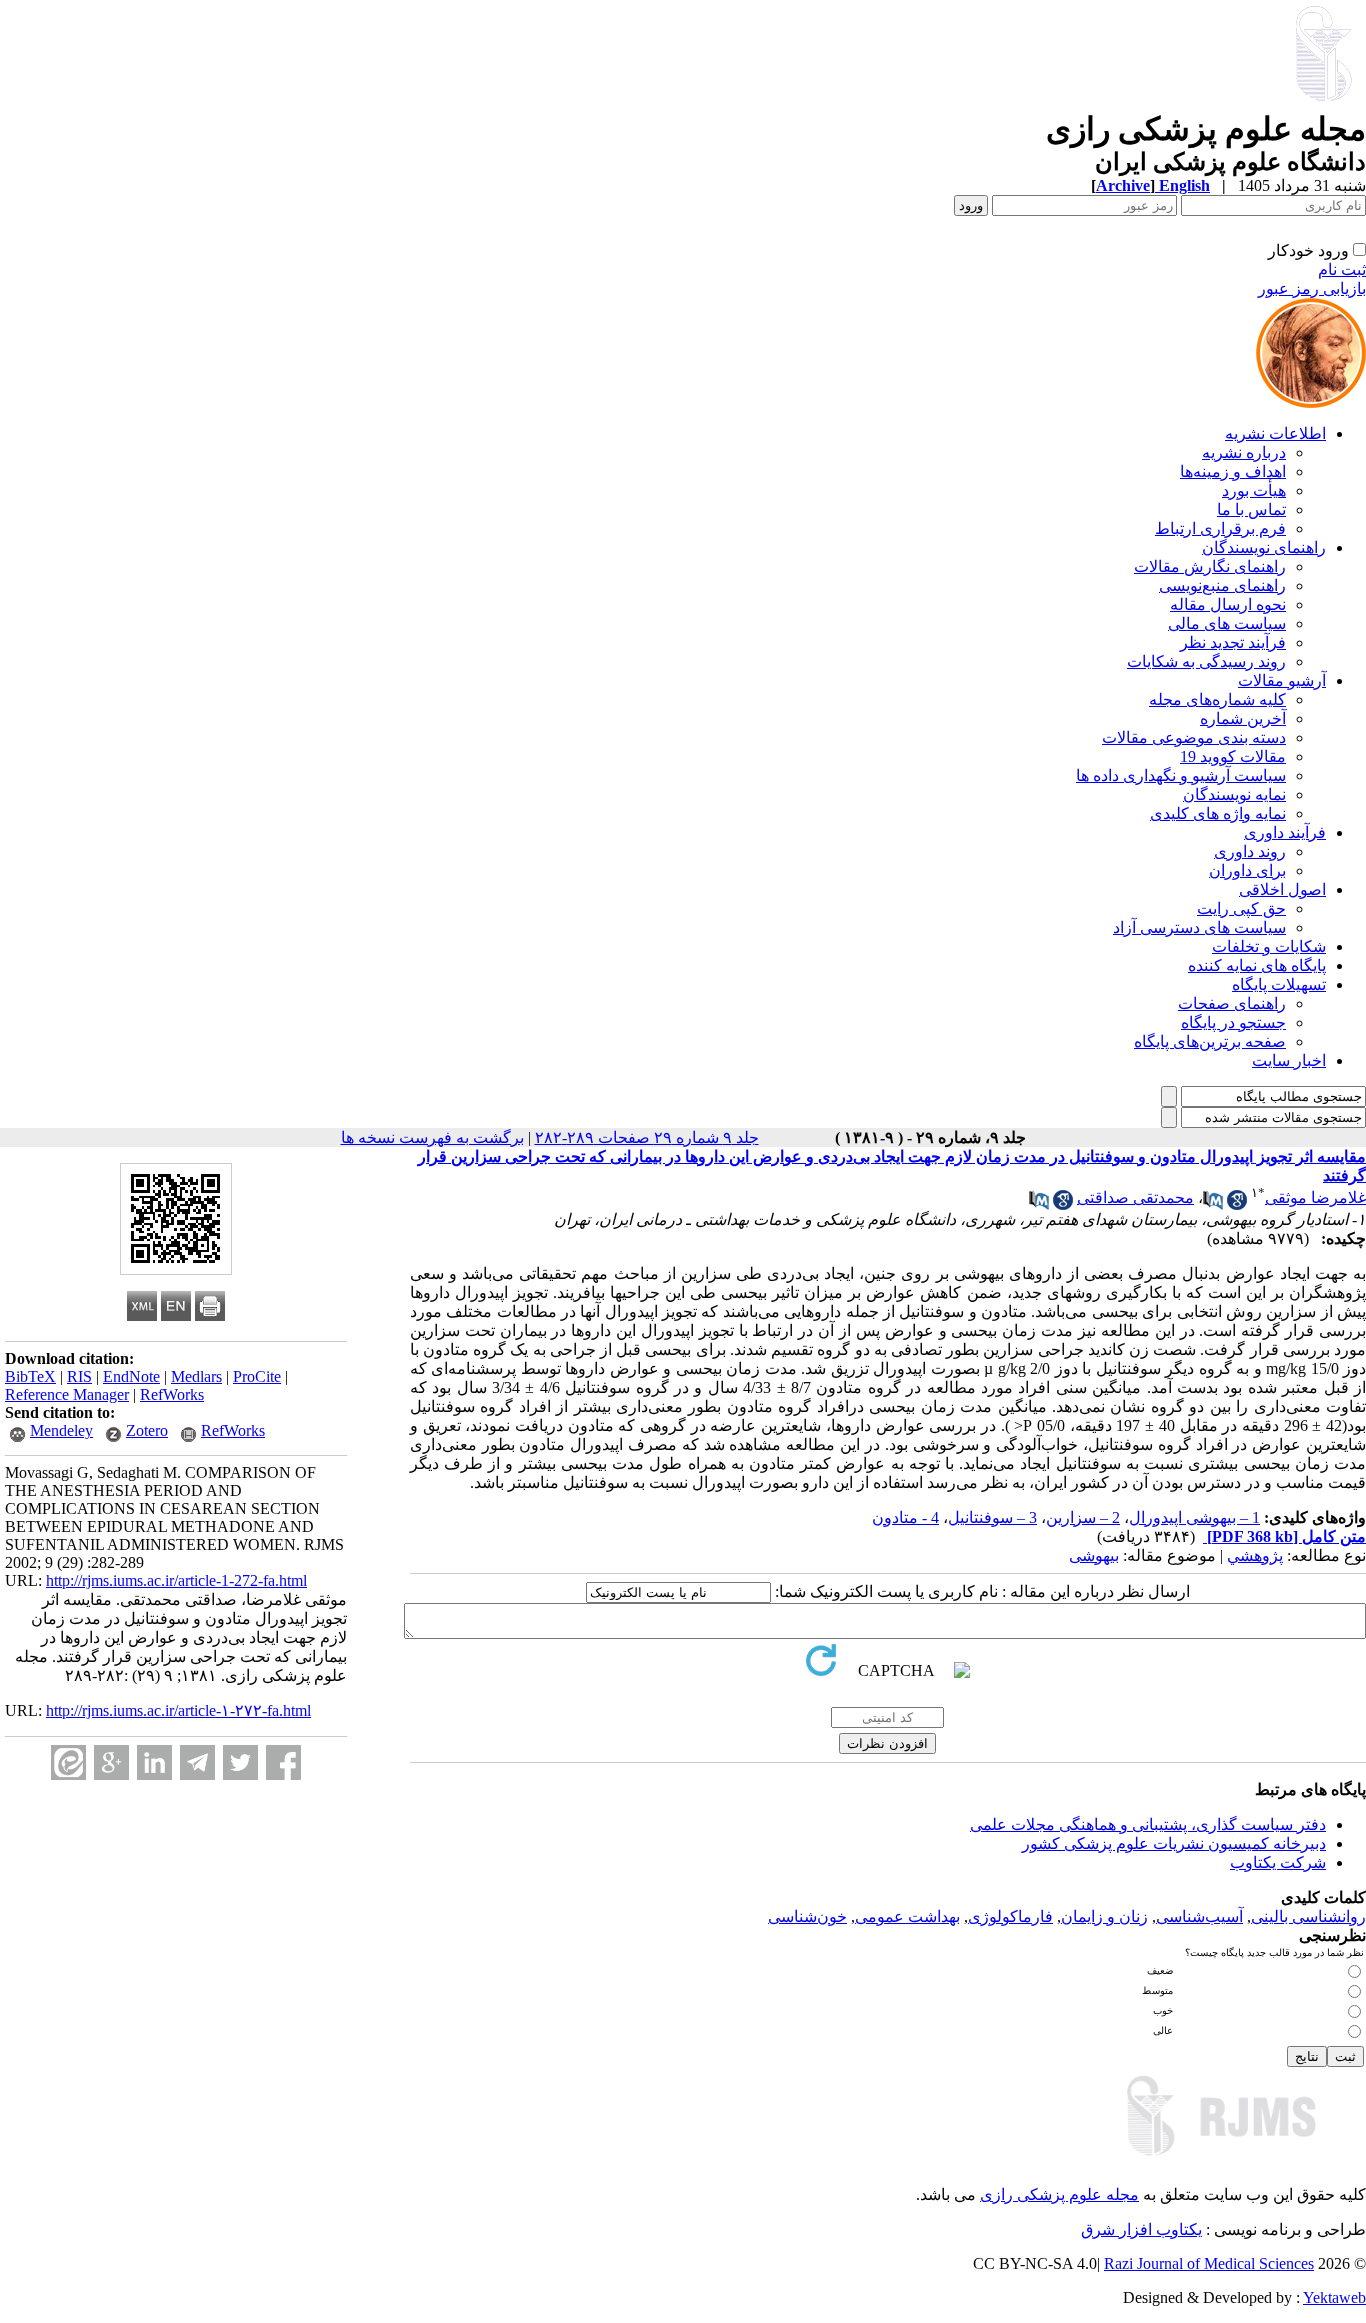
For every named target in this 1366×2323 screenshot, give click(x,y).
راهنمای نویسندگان (1264, 547)
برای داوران (1247, 870)
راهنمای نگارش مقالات (1210, 566)
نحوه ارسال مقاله (1228, 604)
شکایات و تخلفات (1269, 946)
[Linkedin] (154, 1762)
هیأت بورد (1254, 490)
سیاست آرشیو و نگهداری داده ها (1181, 775)
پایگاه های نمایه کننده (1257, 965)
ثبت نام (1342, 269)
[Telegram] (197, 1762)
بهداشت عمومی (907, 1916)
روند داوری (1250, 851)
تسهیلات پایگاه (1279, 984)
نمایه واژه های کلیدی (1218, 813)
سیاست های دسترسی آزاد (1199, 927)
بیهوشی (1094, 1555)
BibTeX (30, 1376)
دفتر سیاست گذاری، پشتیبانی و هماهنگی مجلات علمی (1148, 1824)
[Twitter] (240, 1762)
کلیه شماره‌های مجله (1217, 699)
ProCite (257, 1376)
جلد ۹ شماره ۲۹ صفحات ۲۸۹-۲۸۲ (647, 1137)
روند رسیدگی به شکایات (1206, 661)
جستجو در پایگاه (1233, 1022)
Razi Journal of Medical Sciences (1209, 2263)
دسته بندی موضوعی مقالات (1194, 737)
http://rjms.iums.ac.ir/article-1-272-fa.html (176, 1580)
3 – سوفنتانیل (992, 1517)
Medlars (196, 1376)
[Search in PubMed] (1213, 1204)
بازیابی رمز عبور (1312, 288)
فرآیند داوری (1285, 832)
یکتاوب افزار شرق (1141, 2229)
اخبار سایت (1289, 1060)
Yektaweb (1334, 2297)
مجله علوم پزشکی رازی (1059, 2194)
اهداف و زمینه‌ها (1233, 471)
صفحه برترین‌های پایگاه (1210, 1041)
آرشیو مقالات (1282, 680)
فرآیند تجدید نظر (1233, 642)
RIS (79, 1376)
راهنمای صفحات (1232, 1003)
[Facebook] (283, 1762)
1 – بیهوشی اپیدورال (1194, 1517)
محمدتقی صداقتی (1135, 1197)
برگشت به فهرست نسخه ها (432, 1137)
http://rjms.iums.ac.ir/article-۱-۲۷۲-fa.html (178, 1710)
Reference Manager (67, 1394)
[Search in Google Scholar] (1237, 1204)
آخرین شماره (1243, 718)
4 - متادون (905, 1517)
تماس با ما (1251, 509)
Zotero (147, 1430)
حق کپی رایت (1241, 908)
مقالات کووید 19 (1233, 756)
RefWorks (172, 1394)
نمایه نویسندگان (1234, 794)
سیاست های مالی (1227, 623)
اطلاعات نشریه (1275, 433)
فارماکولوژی (1010, 1916)
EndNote (131, 1376)
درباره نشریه (1244, 452)
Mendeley (61, 1430)
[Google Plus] (111, 1762)
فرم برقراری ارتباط (1220, 528)
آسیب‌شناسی (1199, 1916)
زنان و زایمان (1104, 1916)
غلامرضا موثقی (1315, 1197)
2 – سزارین (1083, 1517)
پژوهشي (1255, 1555)
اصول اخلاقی (1282, 889)
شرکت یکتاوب (1278, 1862)
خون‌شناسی (807, 1916)
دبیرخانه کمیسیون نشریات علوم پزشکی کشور (1174, 1843)
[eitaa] (68, 1762)
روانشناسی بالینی (1308, 1916)
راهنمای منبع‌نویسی (1222, 585)
